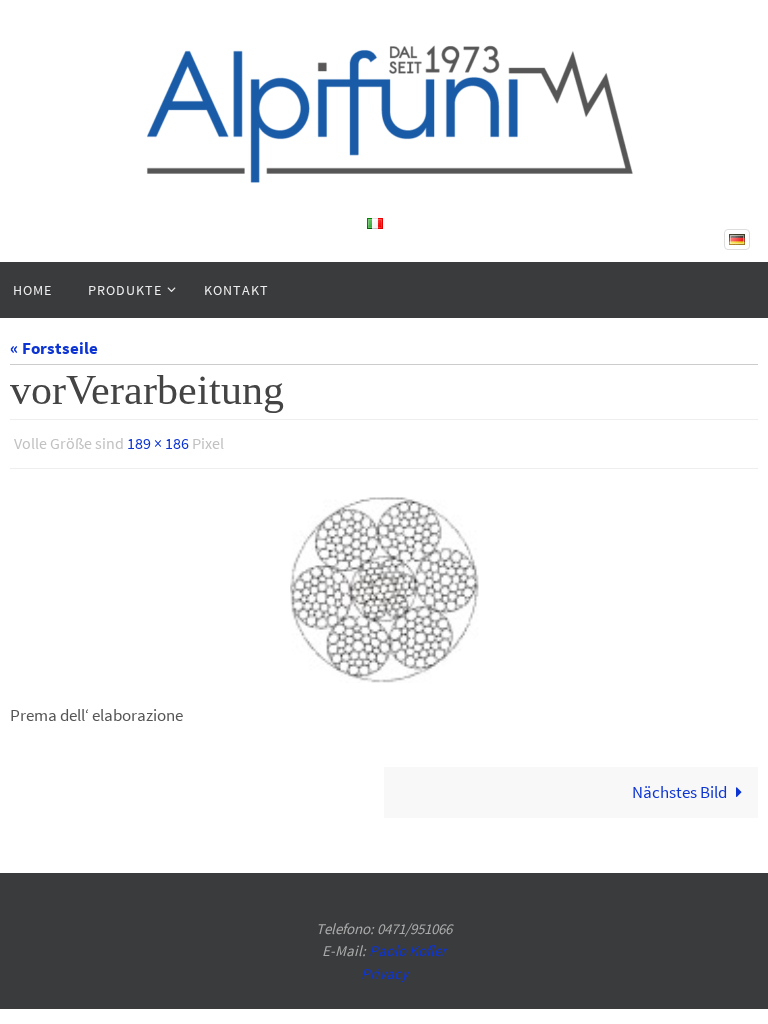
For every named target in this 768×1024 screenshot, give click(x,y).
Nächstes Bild (679, 786)
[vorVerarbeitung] (384, 584)
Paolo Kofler (407, 945)
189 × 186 (158, 441)
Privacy (384, 967)
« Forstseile (54, 348)
